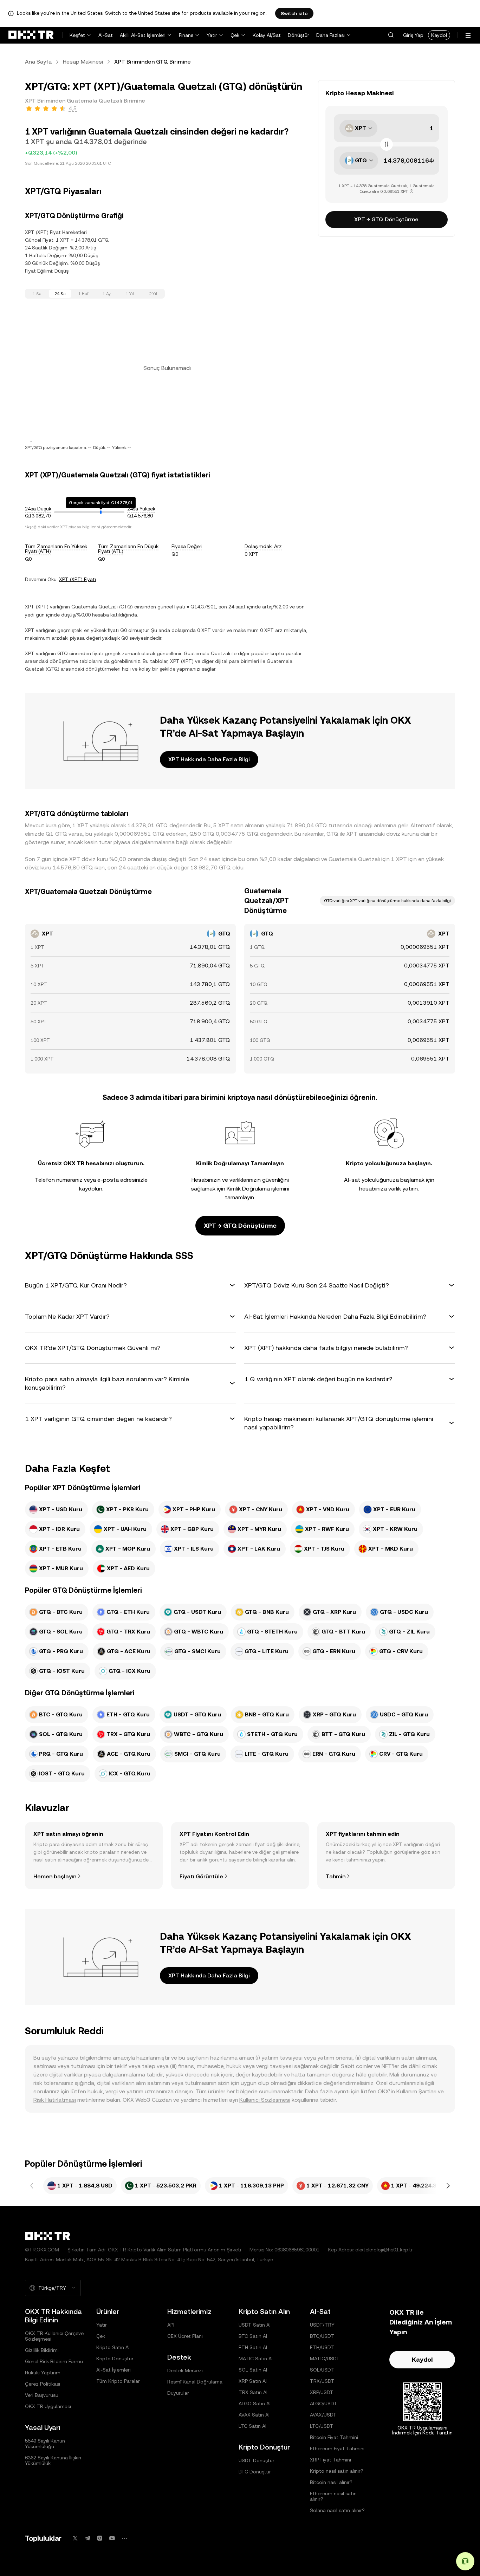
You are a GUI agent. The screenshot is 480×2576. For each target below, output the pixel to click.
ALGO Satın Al (255, 2404)
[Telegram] (87, 2538)
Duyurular (178, 2393)
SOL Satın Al (253, 2370)
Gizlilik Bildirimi (42, 2350)
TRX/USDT (322, 2381)
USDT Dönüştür (257, 2460)
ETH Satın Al (253, 2347)
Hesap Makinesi (83, 62)
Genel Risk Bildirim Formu (54, 2361)
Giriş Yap (413, 35)
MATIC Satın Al (256, 2359)
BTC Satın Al (253, 2336)
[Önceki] (32, 2186)
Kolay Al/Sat (267, 35)
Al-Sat (106, 35)
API (171, 2325)
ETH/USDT (322, 2347)
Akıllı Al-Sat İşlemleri (143, 35)
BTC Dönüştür (255, 2472)
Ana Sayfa (38, 62)
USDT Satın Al (255, 2325)
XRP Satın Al (253, 2381)
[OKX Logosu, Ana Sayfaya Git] (31, 35)
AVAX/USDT (323, 2415)
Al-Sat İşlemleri (113, 2370)
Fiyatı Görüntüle (201, 1876)
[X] (75, 2538)
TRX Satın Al (253, 2392)
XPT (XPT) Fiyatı (77, 579)
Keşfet (77, 35)
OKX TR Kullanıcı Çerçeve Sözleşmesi (54, 2336)
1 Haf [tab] (83, 294)
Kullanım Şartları (416, 2091)
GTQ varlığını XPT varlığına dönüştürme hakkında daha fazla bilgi (387, 901)
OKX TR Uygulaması (48, 2406)
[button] (391, 35)
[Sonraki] (448, 2186)
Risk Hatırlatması (55, 2100)
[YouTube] (112, 2538)
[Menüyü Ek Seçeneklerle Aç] (468, 36)
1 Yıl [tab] (130, 294)
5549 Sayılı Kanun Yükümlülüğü (45, 2444)
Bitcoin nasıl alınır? (331, 2482)
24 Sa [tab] (60, 294)
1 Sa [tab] (37, 294)
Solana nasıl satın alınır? (337, 2510)
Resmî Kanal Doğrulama (195, 2382)
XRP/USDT (322, 2392)
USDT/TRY (322, 2325)
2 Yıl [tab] (153, 294)
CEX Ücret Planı (185, 2336)
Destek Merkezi (185, 2370)
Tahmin (336, 1876)
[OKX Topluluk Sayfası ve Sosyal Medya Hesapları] (124, 2538)
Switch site (294, 13)
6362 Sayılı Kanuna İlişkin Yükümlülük (53, 2460)
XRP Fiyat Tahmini (330, 2460)
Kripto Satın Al (113, 2347)
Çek (235, 35)
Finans (186, 35)
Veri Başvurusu (42, 2395)
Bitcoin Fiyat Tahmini (334, 2437)
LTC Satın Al (252, 2426)
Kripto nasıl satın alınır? (337, 2471)
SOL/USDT (322, 2370)
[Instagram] (100, 2538)
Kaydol (439, 35)
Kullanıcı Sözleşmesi (265, 2100)
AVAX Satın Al (254, 2415)
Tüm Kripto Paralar (118, 2381)
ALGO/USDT (324, 2404)
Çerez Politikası (43, 2384)
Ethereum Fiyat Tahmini (337, 2448)
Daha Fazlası (330, 35)
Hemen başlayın (55, 1876)
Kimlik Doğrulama (248, 1189)
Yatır (212, 35)
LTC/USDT (322, 2426)
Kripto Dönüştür (115, 2359)
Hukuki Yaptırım (43, 2373)
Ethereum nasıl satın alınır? (333, 2496)
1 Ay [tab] (107, 294)
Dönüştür (299, 35)
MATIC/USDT (325, 2359)
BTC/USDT (322, 2336)
